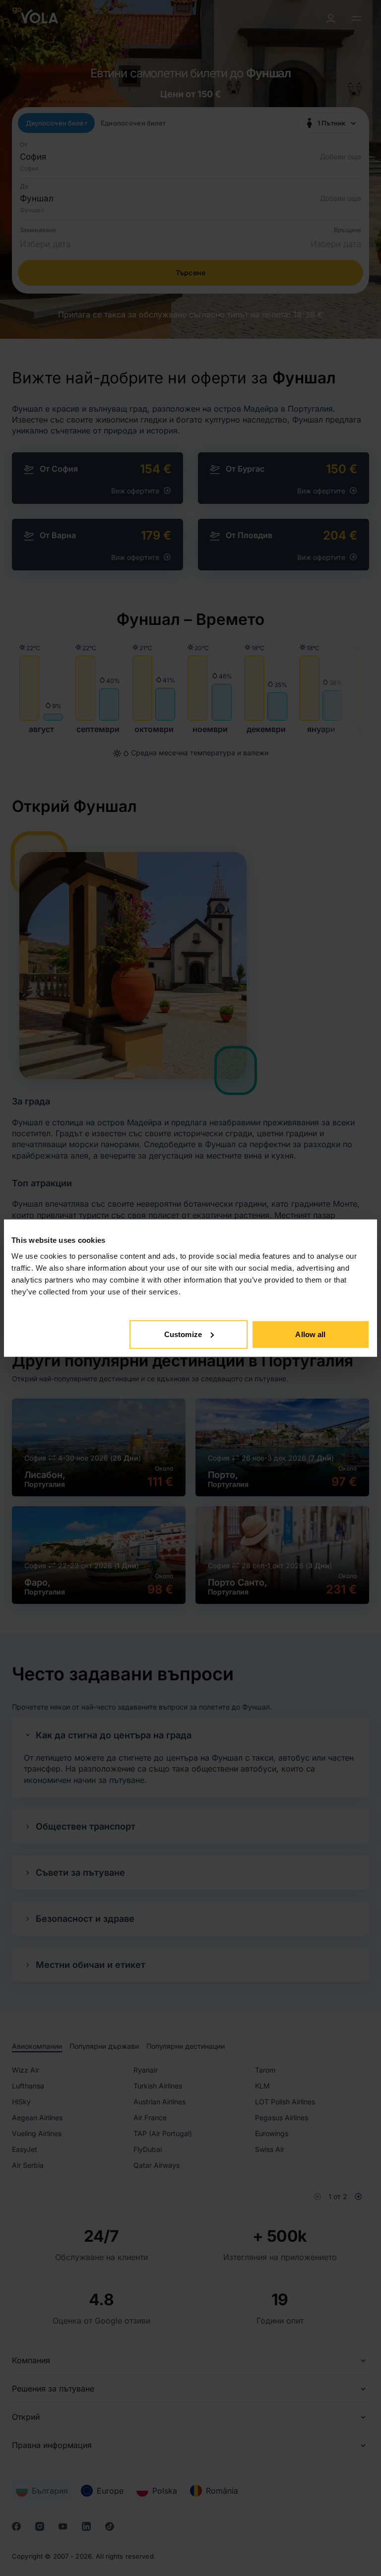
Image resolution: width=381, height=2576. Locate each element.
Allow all (310, 1334)
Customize (183, 1334)
